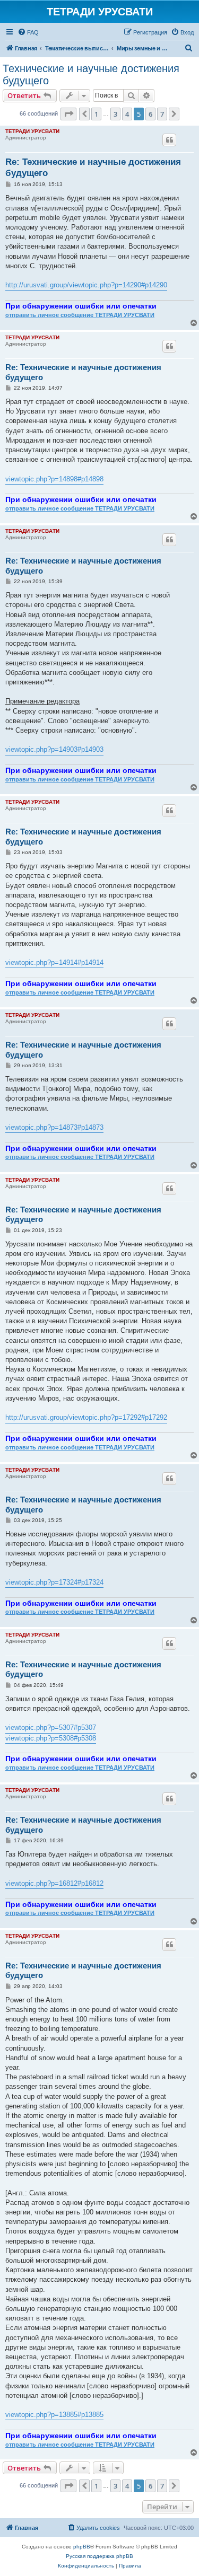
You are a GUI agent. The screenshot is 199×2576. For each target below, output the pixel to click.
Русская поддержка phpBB (99, 2556)
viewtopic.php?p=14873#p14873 (54, 1127)
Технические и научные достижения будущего (91, 74)
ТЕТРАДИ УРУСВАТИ (32, 131)
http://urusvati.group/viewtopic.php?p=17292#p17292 (86, 1417)
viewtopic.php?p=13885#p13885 (54, 2415)
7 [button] (162, 114)
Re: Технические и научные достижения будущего (93, 168)
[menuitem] (28, 32)
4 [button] (127, 114)
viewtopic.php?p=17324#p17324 (54, 1582)
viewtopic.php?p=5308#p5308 (51, 1738)
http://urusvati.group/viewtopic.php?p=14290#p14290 (86, 285)
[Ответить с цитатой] (169, 140)
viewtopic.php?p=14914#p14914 (54, 962)
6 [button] (150, 114)
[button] (68, 114)
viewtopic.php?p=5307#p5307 (51, 1727)
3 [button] (115, 114)
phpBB (82, 2547)
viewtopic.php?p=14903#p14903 (54, 749)
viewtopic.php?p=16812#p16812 (54, 1883)
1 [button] (96, 114)
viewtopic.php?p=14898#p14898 (54, 479)
